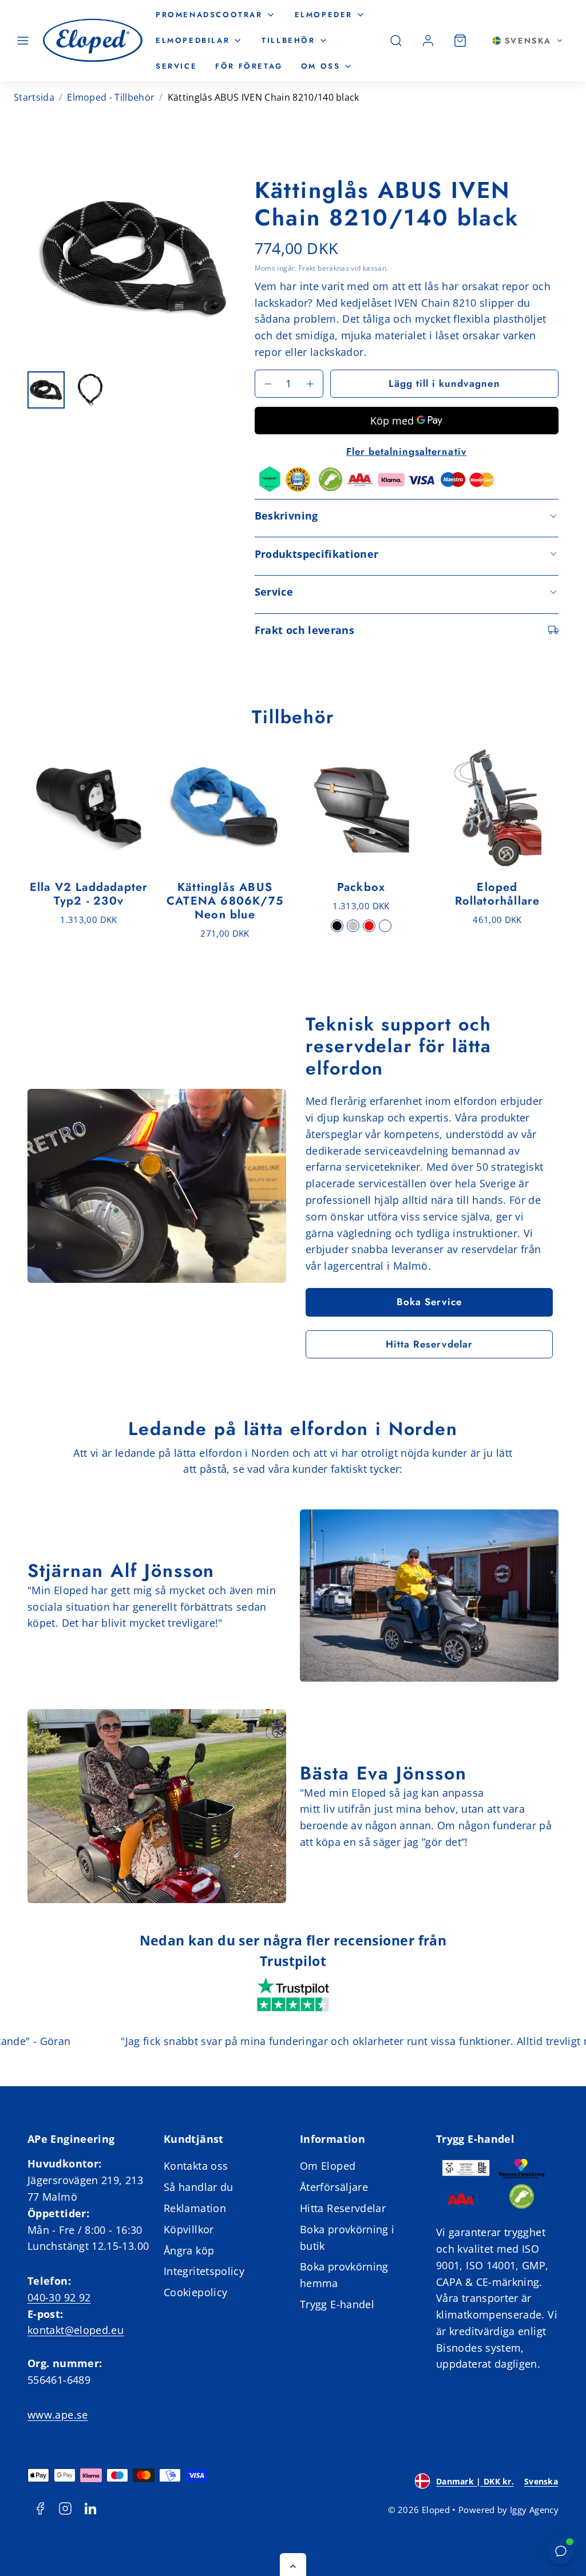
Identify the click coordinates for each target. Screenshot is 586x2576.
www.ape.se (58, 2415)
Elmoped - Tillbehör (111, 97)
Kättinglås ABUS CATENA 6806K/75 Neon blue (225, 901)
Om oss (321, 66)
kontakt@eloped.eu (76, 2330)
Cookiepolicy (195, 2292)
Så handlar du (199, 2187)
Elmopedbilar (193, 40)
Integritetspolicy (204, 2271)
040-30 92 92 (59, 2297)
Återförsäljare (334, 2187)
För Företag (249, 66)
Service (176, 66)
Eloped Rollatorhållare (498, 894)
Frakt (307, 268)
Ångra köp (189, 2250)
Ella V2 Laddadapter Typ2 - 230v (89, 894)
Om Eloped (328, 2166)
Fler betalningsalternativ (407, 451)
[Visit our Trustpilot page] (293, 1996)
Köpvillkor (189, 2229)
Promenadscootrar (209, 15)
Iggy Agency (534, 2510)
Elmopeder (324, 15)
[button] (23, 41)
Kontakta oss (196, 2166)
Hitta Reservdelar (429, 1344)
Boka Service (429, 1302)
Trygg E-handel (337, 2304)
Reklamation (195, 2208)
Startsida (34, 97)
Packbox (361, 887)
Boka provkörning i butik (347, 2238)
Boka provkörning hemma (344, 2275)
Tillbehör (288, 40)
